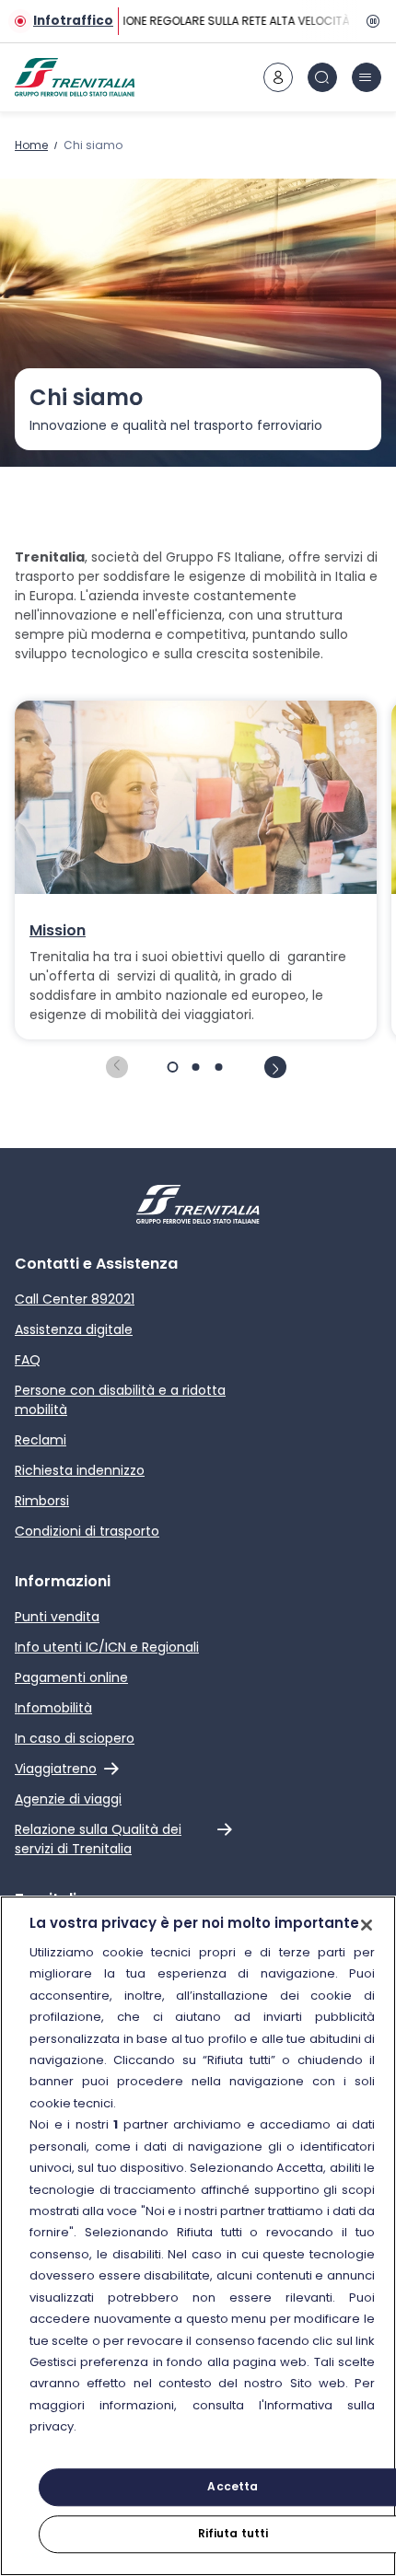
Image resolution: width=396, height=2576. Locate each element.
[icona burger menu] (367, 77)
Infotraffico (73, 21)
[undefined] (117, 1067)
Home (31, 145)
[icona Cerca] (322, 77)
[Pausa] (370, 21)
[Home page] (75, 77)
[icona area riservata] (278, 77)
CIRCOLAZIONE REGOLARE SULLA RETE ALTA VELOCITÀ (206, 21)
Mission (58, 931)
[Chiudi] (367, 1925)
